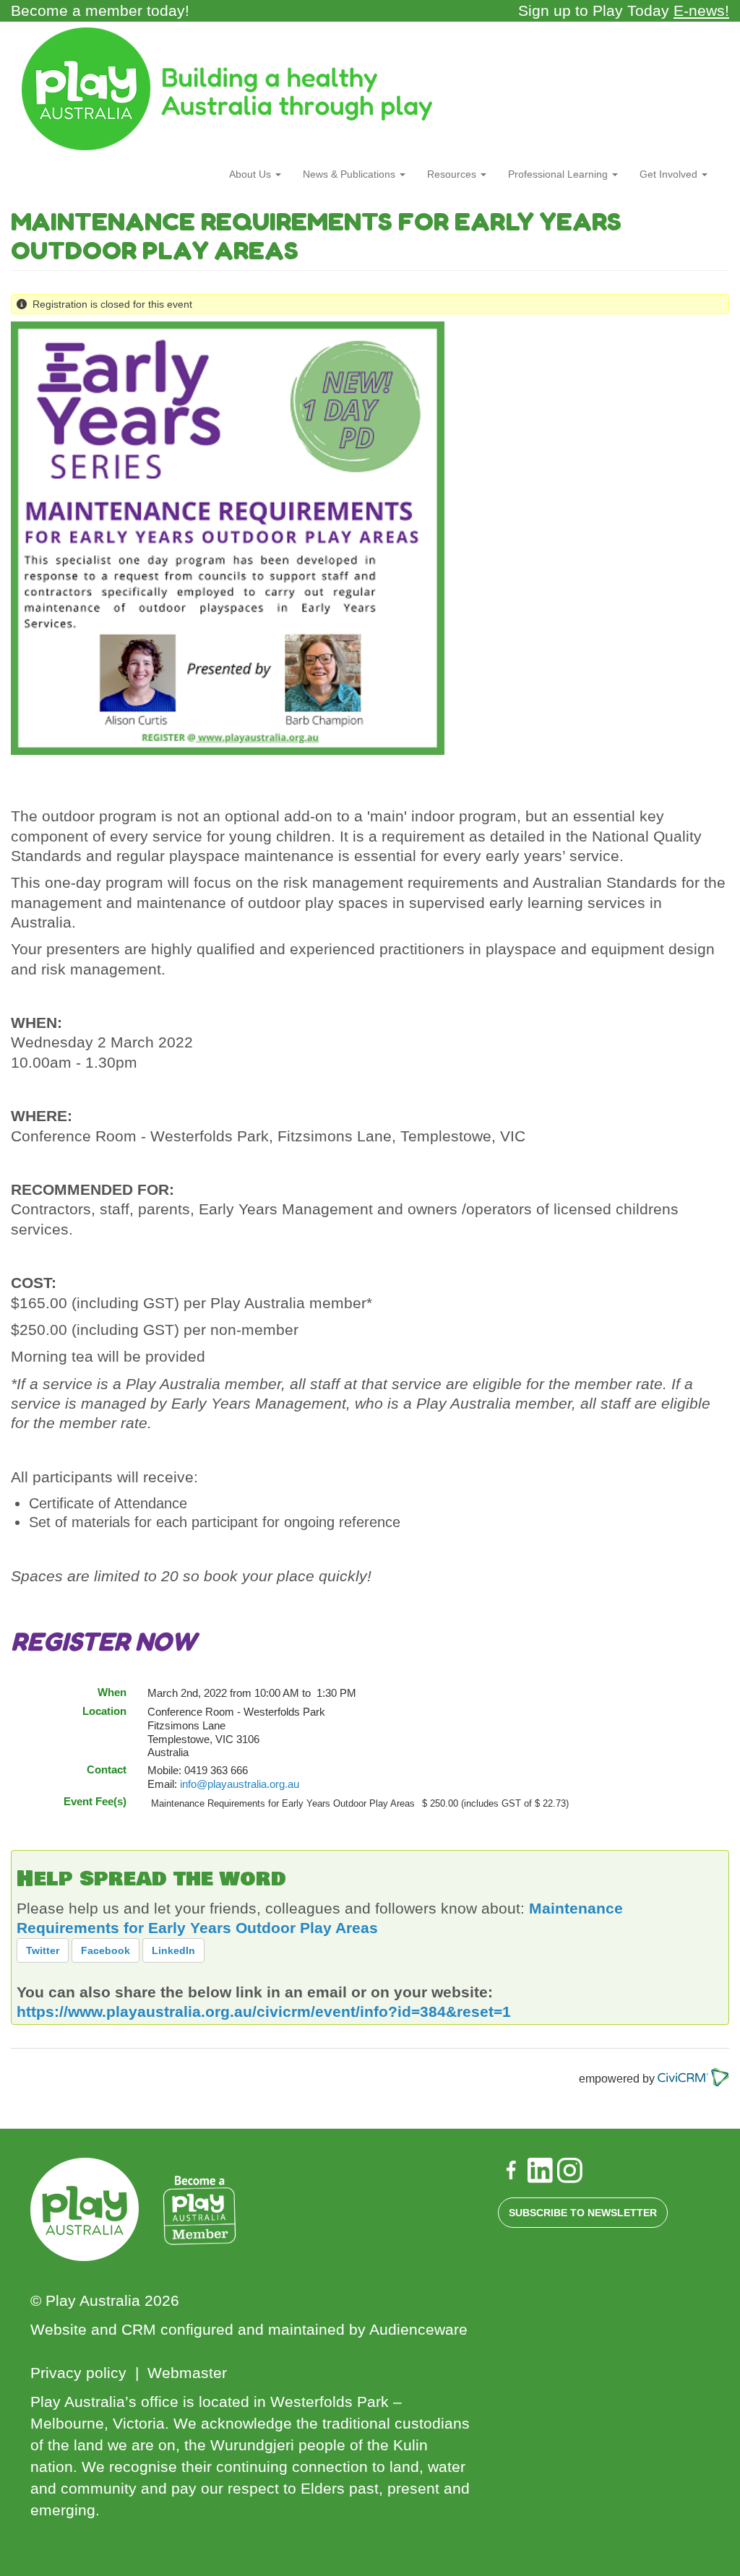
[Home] (232, 89)
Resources (453, 174)
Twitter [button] (43, 1950)
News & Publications (350, 174)
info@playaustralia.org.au (240, 1784)
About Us (251, 174)
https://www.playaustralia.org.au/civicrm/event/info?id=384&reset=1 (264, 2011)
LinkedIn (173, 1950)
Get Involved (670, 174)
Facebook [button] (106, 1950)
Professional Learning (559, 174)
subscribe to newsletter (583, 2213)
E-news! (701, 10)
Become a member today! (100, 10)
